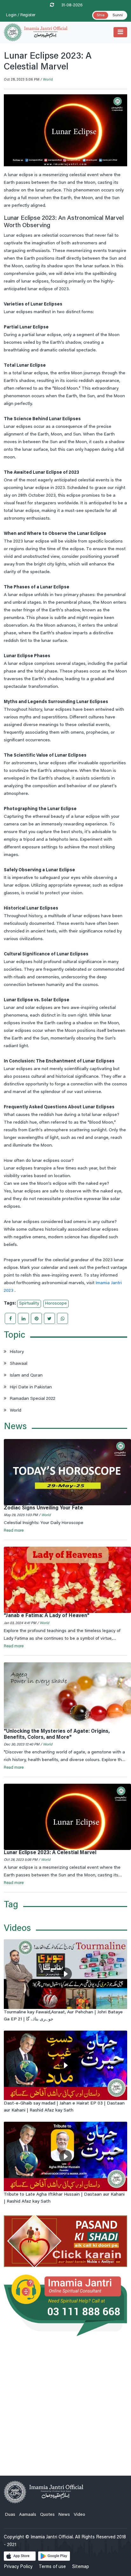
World (48, 80)
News (64, 2515)
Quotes (47, 2515)
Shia (101, 15)
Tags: (10, 1304)
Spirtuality (29, 1304)
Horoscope (56, 1304)
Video (79, 2515)
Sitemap (81, 2567)
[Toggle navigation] (120, 32)
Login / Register (21, 15)
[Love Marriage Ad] (65, 2241)
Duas (10, 2515)
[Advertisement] (65, 2402)
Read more (14, 1531)
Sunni (118, 15)
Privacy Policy (18, 2567)
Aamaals (28, 2515)
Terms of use (52, 2567)
